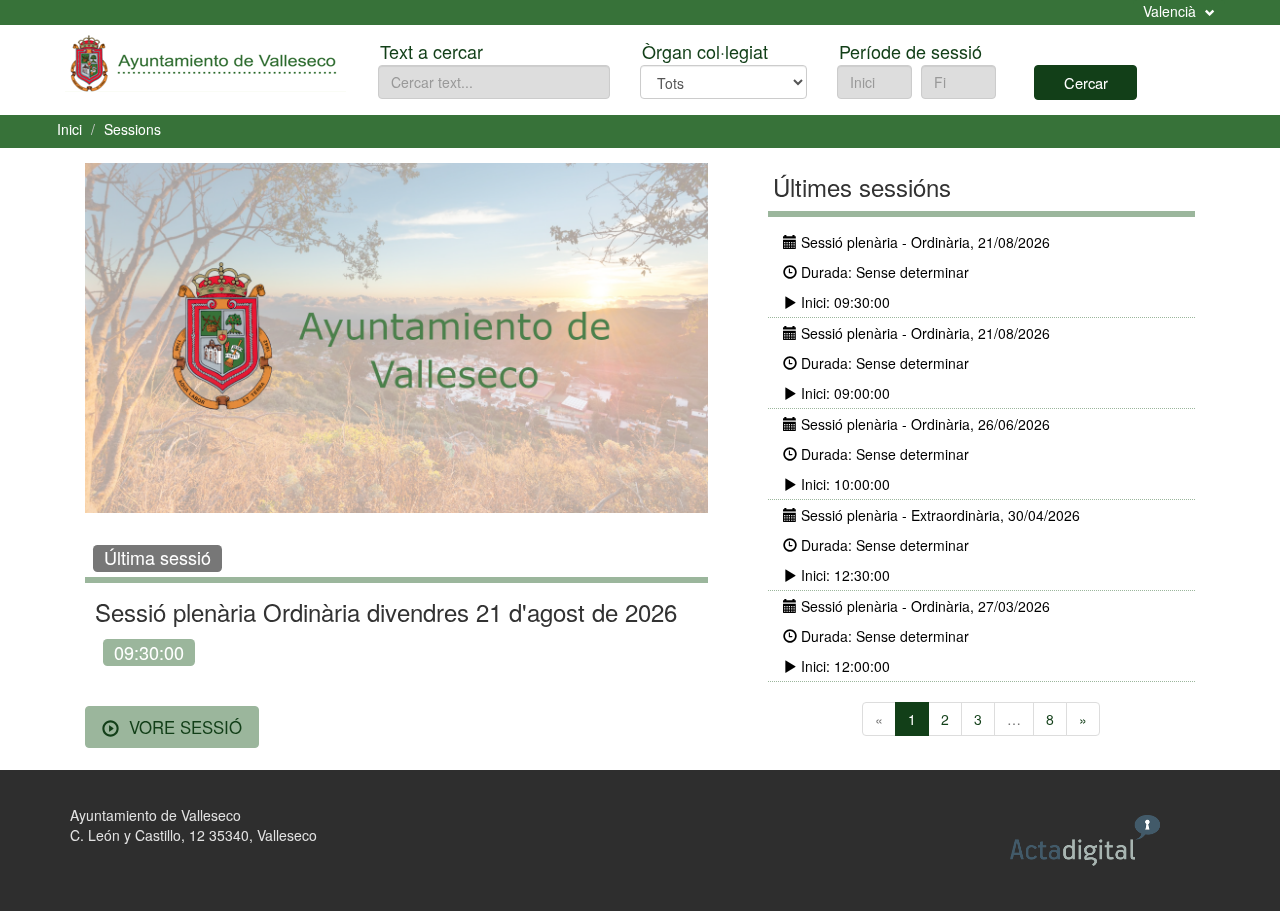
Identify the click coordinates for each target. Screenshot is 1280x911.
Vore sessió (183, 727)
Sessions (132, 129)
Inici (69, 129)
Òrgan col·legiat (705, 51)
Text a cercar (431, 51)
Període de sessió (910, 51)
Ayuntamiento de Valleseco (155, 815)
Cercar (1086, 82)
